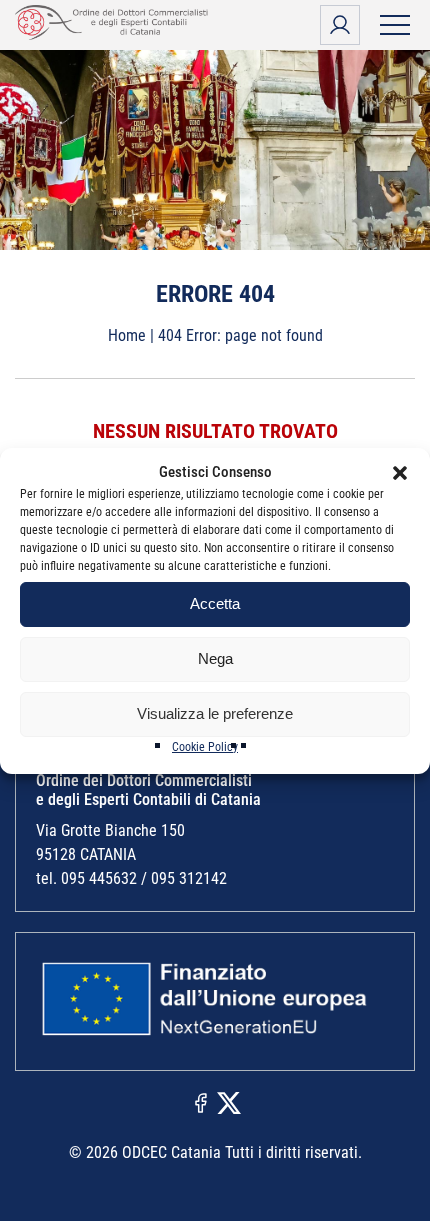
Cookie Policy (205, 747)
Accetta (215, 603)
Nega (215, 658)
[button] (400, 473)
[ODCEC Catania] (115, 34)
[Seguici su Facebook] (201, 1101)
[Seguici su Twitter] (229, 1101)
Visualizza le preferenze (215, 713)
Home (127, 335)
